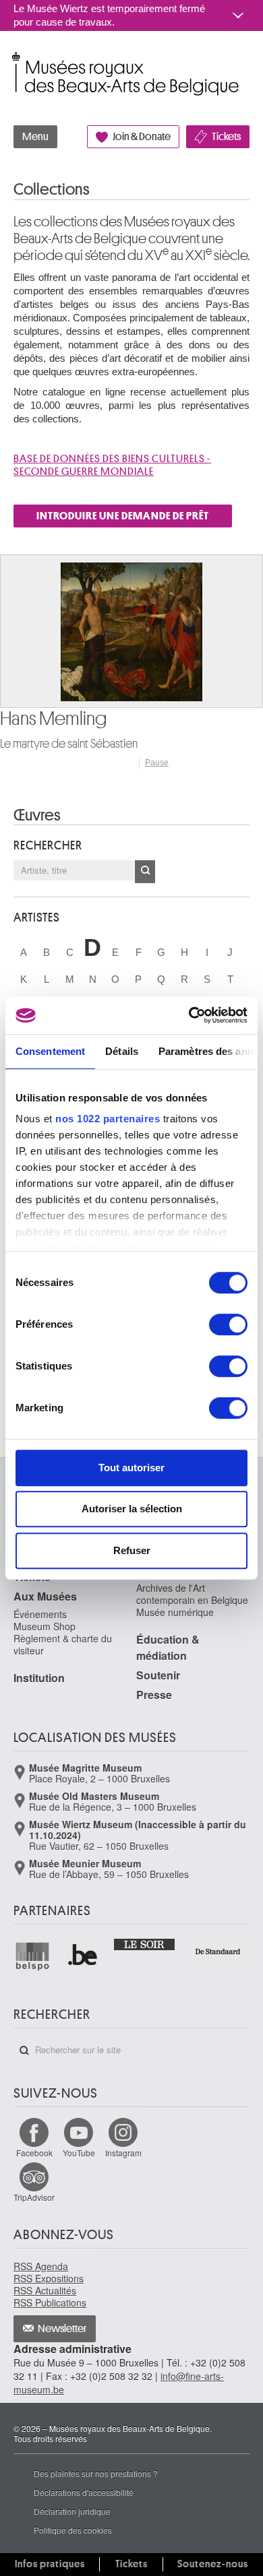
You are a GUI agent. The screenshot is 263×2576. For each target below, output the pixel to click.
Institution (39, 1678)
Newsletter (62, 2329)
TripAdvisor (34, 2197)
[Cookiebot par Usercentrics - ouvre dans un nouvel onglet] (189, 1015)
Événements (40, 1614)
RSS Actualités (45, 2290)
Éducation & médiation (168, 1647)
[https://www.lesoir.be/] (145, 1943)
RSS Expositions (49, 2278)
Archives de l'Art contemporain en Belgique (192, 1594)
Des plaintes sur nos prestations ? (96, 2473)
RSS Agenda (41, 2266)
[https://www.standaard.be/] (218, 1952)
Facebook (34, 2153)
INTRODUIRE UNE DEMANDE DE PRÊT (123, 516)
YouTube (79, 2153)
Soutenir (158, 1675)
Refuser (132, 1550)
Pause (157, 763)
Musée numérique (175, 1612)
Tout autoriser (131, 1468)
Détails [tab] (122, 1051)
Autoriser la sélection (132, 1509)
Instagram (123, 2153)
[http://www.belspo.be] (33, 1956)
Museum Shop (45, 1626)
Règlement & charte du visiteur (63, 1644)
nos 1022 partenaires (108, 1119)
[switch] (228, 1324)
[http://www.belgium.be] (83, 1956)
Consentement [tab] (50, 1051)
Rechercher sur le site (24, 2051)
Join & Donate (142, 137)
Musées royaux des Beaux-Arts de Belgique (14, 60)
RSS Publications (50, 2303)
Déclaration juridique (72, 2511)
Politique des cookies (73, 2530)
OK (145, 872)
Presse (154, 1695)
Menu (35, 137)
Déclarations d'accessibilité (84, 2492)
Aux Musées (45, 1596)
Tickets (226, 137)
